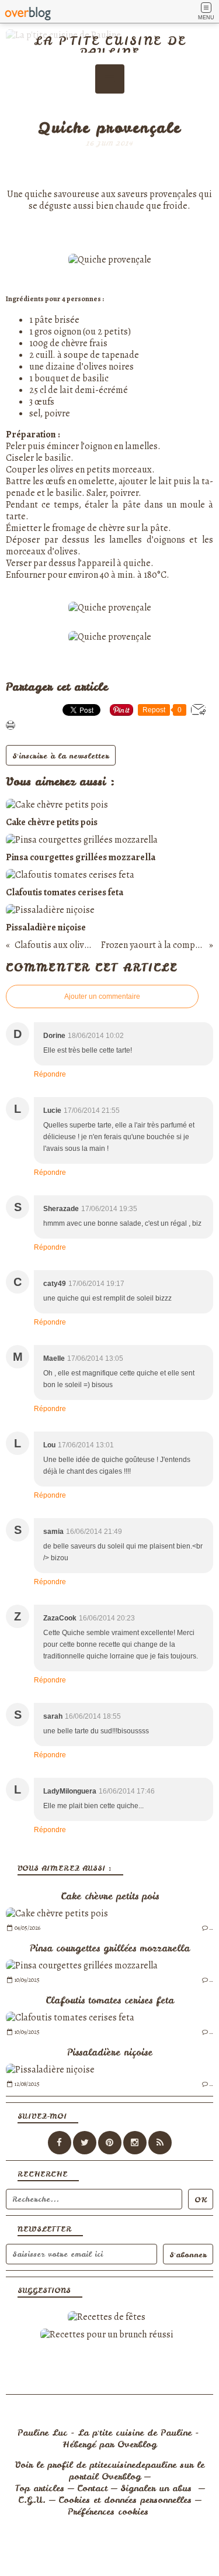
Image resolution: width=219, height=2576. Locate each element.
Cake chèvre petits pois (110, 1896)
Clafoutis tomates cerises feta (110, 2000)
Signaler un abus (158, 2488)
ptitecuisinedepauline (133, 2465)
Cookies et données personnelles (125, 2500)
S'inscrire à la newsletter (61, 756)
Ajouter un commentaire (102, 996)
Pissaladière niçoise (110, 2052)
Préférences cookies (108, 2512)
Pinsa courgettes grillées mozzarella (110, 1948)
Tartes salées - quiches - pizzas (110, 112)
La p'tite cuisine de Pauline (110, 46)
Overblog (137, 2444)
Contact (92, 2488)
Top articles (39, 2488)
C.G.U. (32, 2500)
